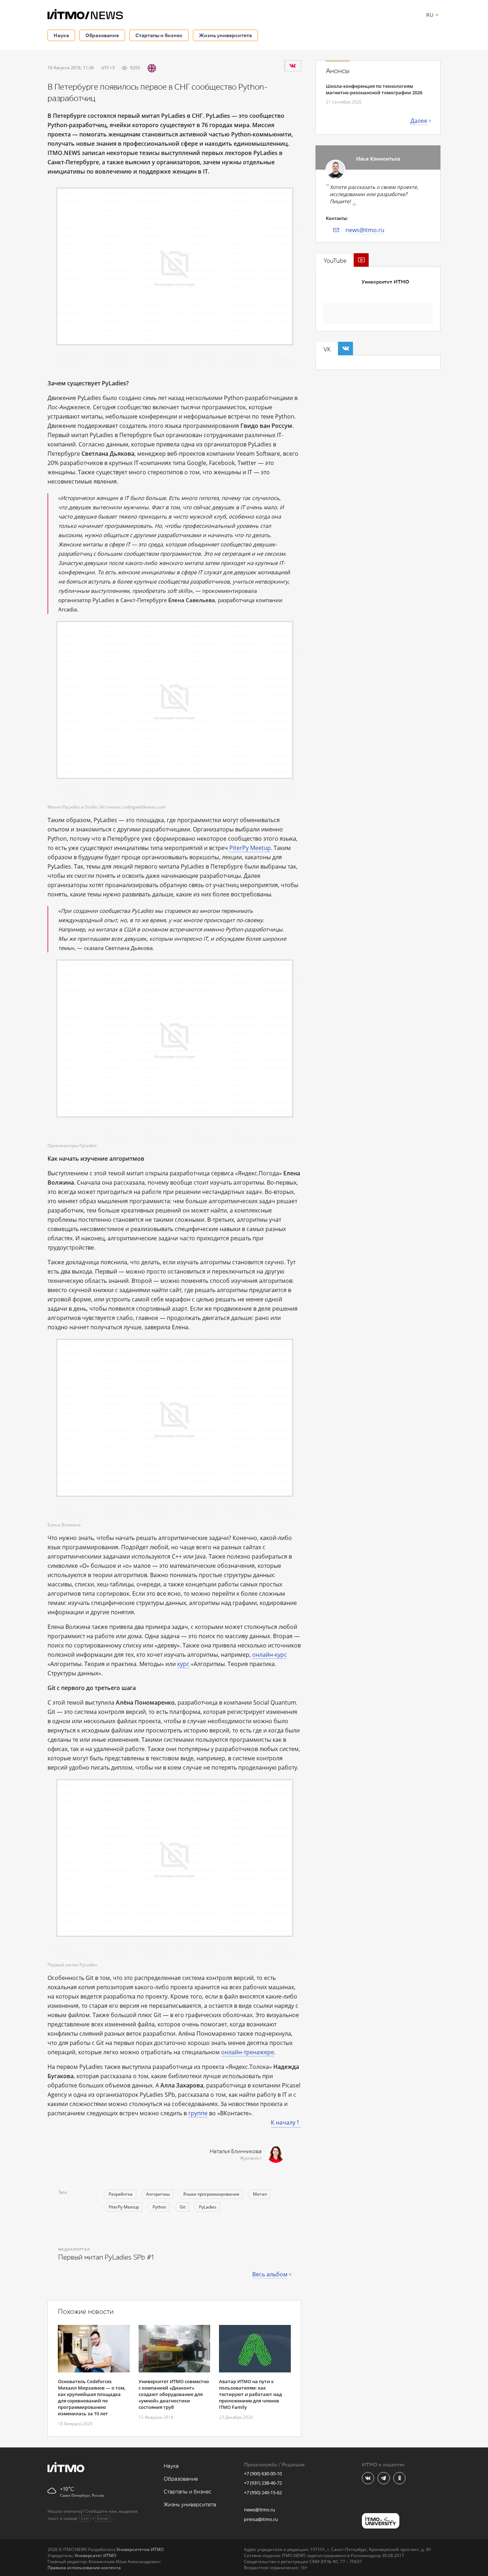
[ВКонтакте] (293, 66)
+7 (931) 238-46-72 (263, 2483)
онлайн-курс (270, 1655)
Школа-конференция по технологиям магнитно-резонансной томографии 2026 (374, 89)
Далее (419, 121)
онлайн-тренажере (248, 2052)
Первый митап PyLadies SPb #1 (106, 2257)
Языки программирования (211, 2194)
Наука (61, 35)
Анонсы (338, 71)
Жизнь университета (225, 35)
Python (159, 2207)
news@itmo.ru (365, 230)
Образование (102, 35)
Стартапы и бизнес (159, 35)
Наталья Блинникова (236, 2152)
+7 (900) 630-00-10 (263, 2474)
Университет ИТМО (385, 282)
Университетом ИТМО (140, 2549)
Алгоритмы (158, 2194)
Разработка (121, 2194)
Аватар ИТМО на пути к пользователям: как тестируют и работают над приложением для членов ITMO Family (250, 2394)
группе (198, 2113)
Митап (260, 2194)
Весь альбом (270, 2274)
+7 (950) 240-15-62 (263, 2492)
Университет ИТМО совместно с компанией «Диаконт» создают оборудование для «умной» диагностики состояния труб (174, 2394)
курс (183, 1664)
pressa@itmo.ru (261, 2519)
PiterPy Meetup (250, 848)
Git (183, 2207)
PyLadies (208, 2207)
